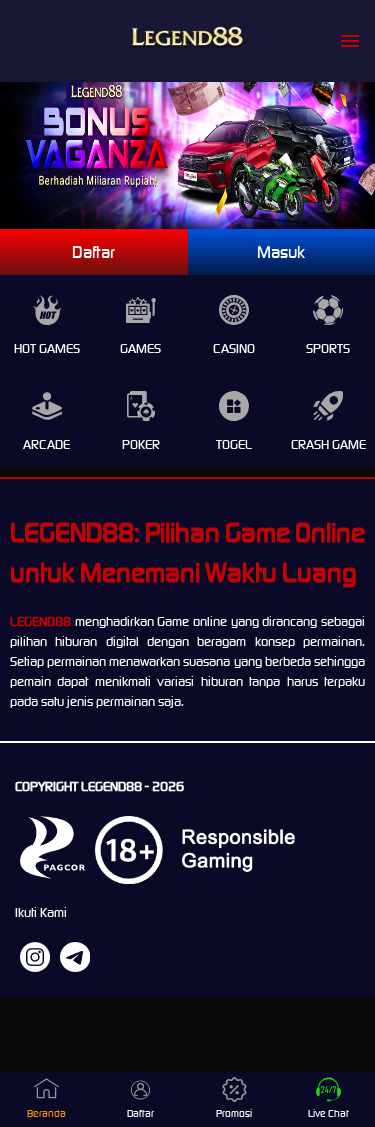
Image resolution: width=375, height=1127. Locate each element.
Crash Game (328, 444)
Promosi (234, 1113)
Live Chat (328, 1113)
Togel (234, 444)
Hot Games (47, 348)
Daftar (93, 252)
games (140, 348)
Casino (234, 348)
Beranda (46, 1113)
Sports (328, 348)
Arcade (46, 444)
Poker (141, 444)
